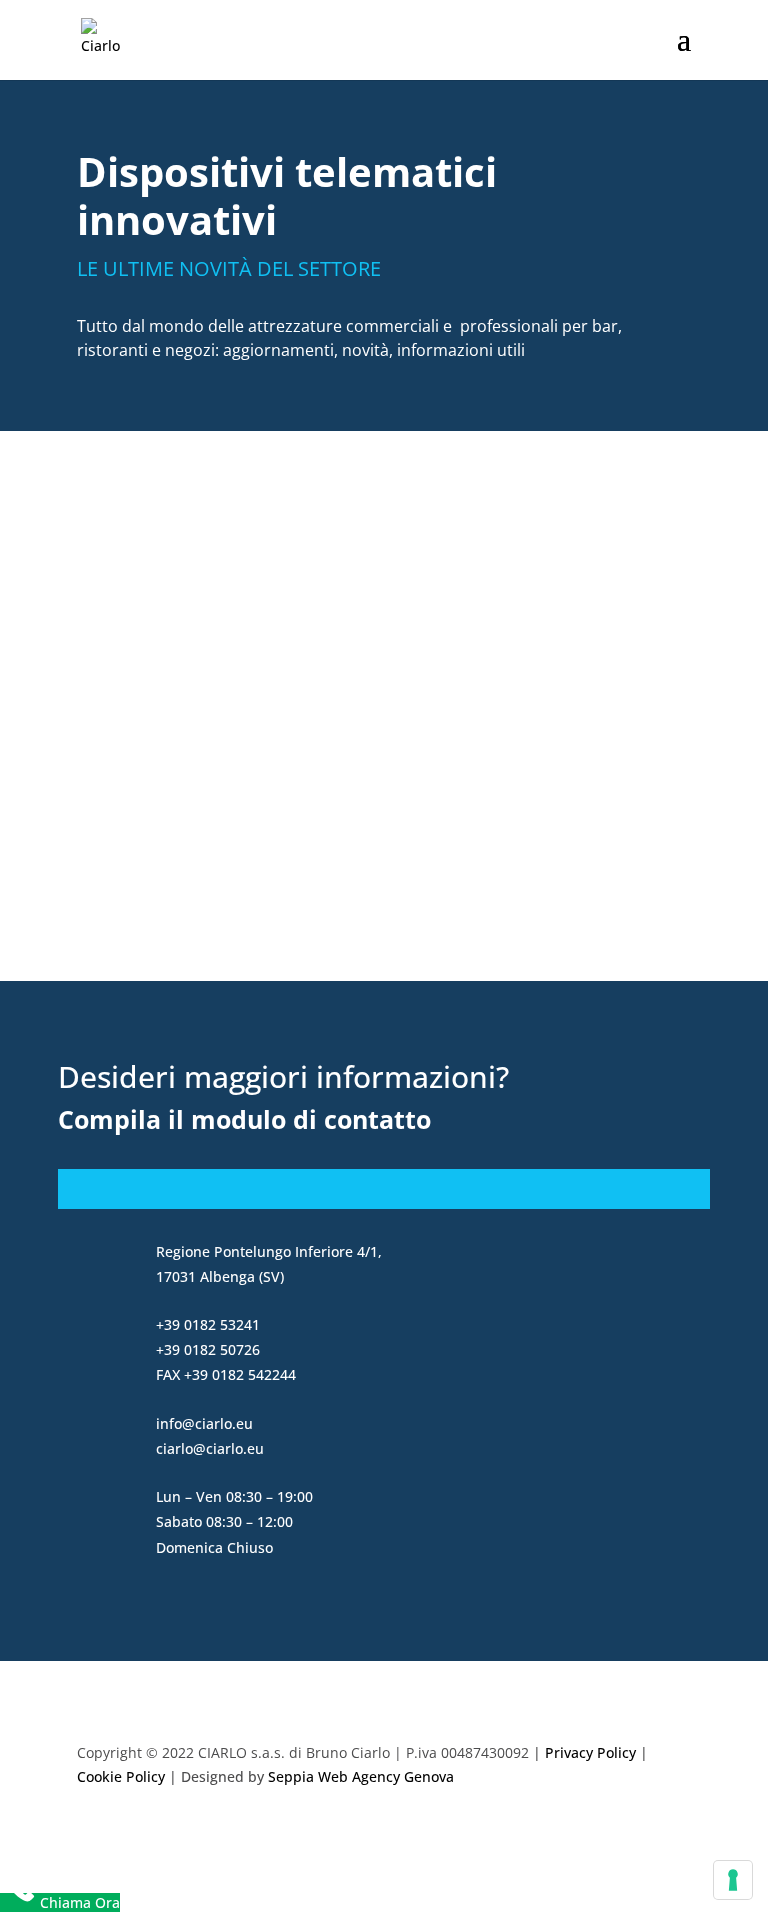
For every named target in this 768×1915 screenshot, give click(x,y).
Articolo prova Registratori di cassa (255, 769)
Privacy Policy (590, 1752)
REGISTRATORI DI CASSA (277, 577)
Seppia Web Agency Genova (361, 1776)
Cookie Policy (121, 1776)
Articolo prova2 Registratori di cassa (260, 547)
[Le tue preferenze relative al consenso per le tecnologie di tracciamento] (733, 1880)
